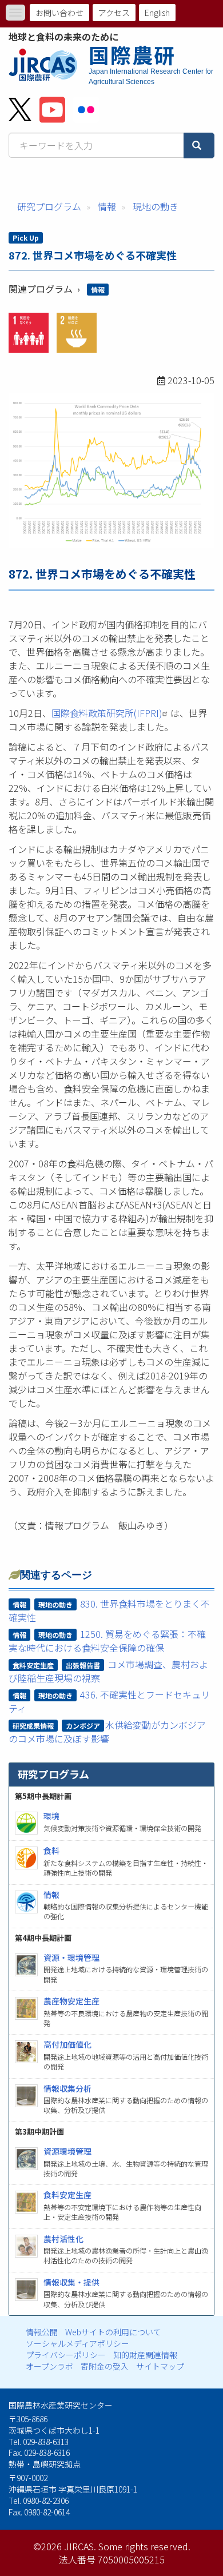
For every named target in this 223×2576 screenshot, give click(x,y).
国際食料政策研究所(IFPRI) (107, 713)
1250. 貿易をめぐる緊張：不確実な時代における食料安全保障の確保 (107, 1641)
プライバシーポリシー (66, 2355)
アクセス (114, 13)
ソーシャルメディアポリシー (77, 2343)
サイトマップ (160, 2366)
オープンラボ (49, 2366)
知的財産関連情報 (145, 2355)
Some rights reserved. (144, 2546)
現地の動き (156, 206)
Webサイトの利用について (113, 2332)
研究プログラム (49, 206)
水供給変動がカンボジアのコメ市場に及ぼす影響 (107, 1732)
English (157, 13)
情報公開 (42, 2332)
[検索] (199, 145)
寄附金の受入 (105, 2366)
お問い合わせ (59, 13)
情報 (107, 206)
